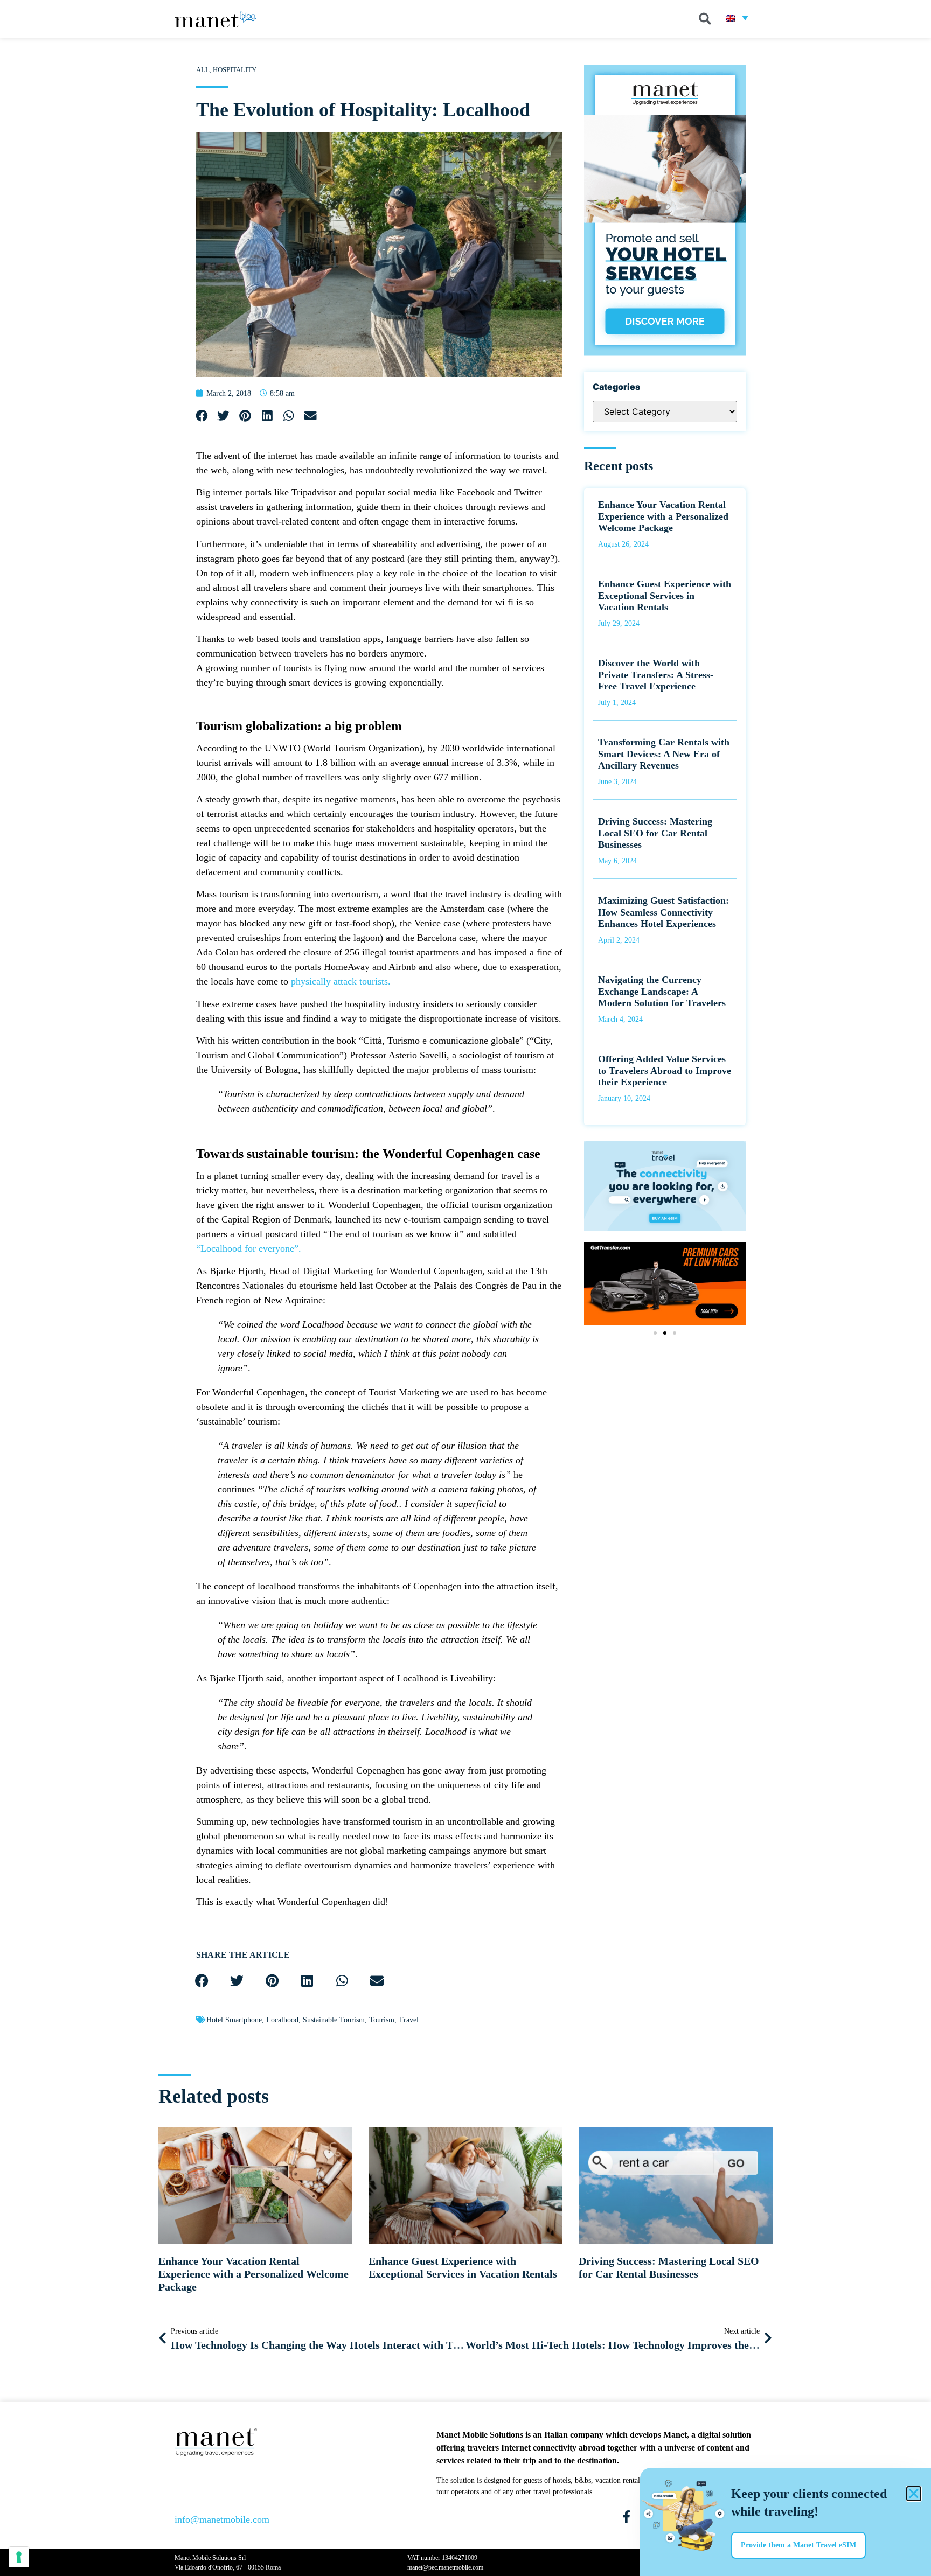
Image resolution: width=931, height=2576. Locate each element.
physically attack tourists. (341, 981)
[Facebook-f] (626, 2517)
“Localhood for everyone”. (249, 1248)
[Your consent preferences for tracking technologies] (19, 2557)
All (203, 70)
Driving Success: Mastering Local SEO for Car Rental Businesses (655, 833)
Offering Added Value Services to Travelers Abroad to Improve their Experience (665, 1070)
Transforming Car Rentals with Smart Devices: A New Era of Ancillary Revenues (664, 754)
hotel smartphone (234, 2020)
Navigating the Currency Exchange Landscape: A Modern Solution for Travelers (662, 991)
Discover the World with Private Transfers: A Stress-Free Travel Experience (656, 675)
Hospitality (235, 70)
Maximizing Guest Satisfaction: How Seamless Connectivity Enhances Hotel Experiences (663, 912)
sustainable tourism (334, 2020)
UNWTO (283, 748)
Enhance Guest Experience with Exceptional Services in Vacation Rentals (665, 595)
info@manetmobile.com (222, 2519)
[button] (705, 19)
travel (409, 2020)
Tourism (382, 2020)
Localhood (282, 2020)
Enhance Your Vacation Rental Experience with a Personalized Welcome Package (663, 516)
